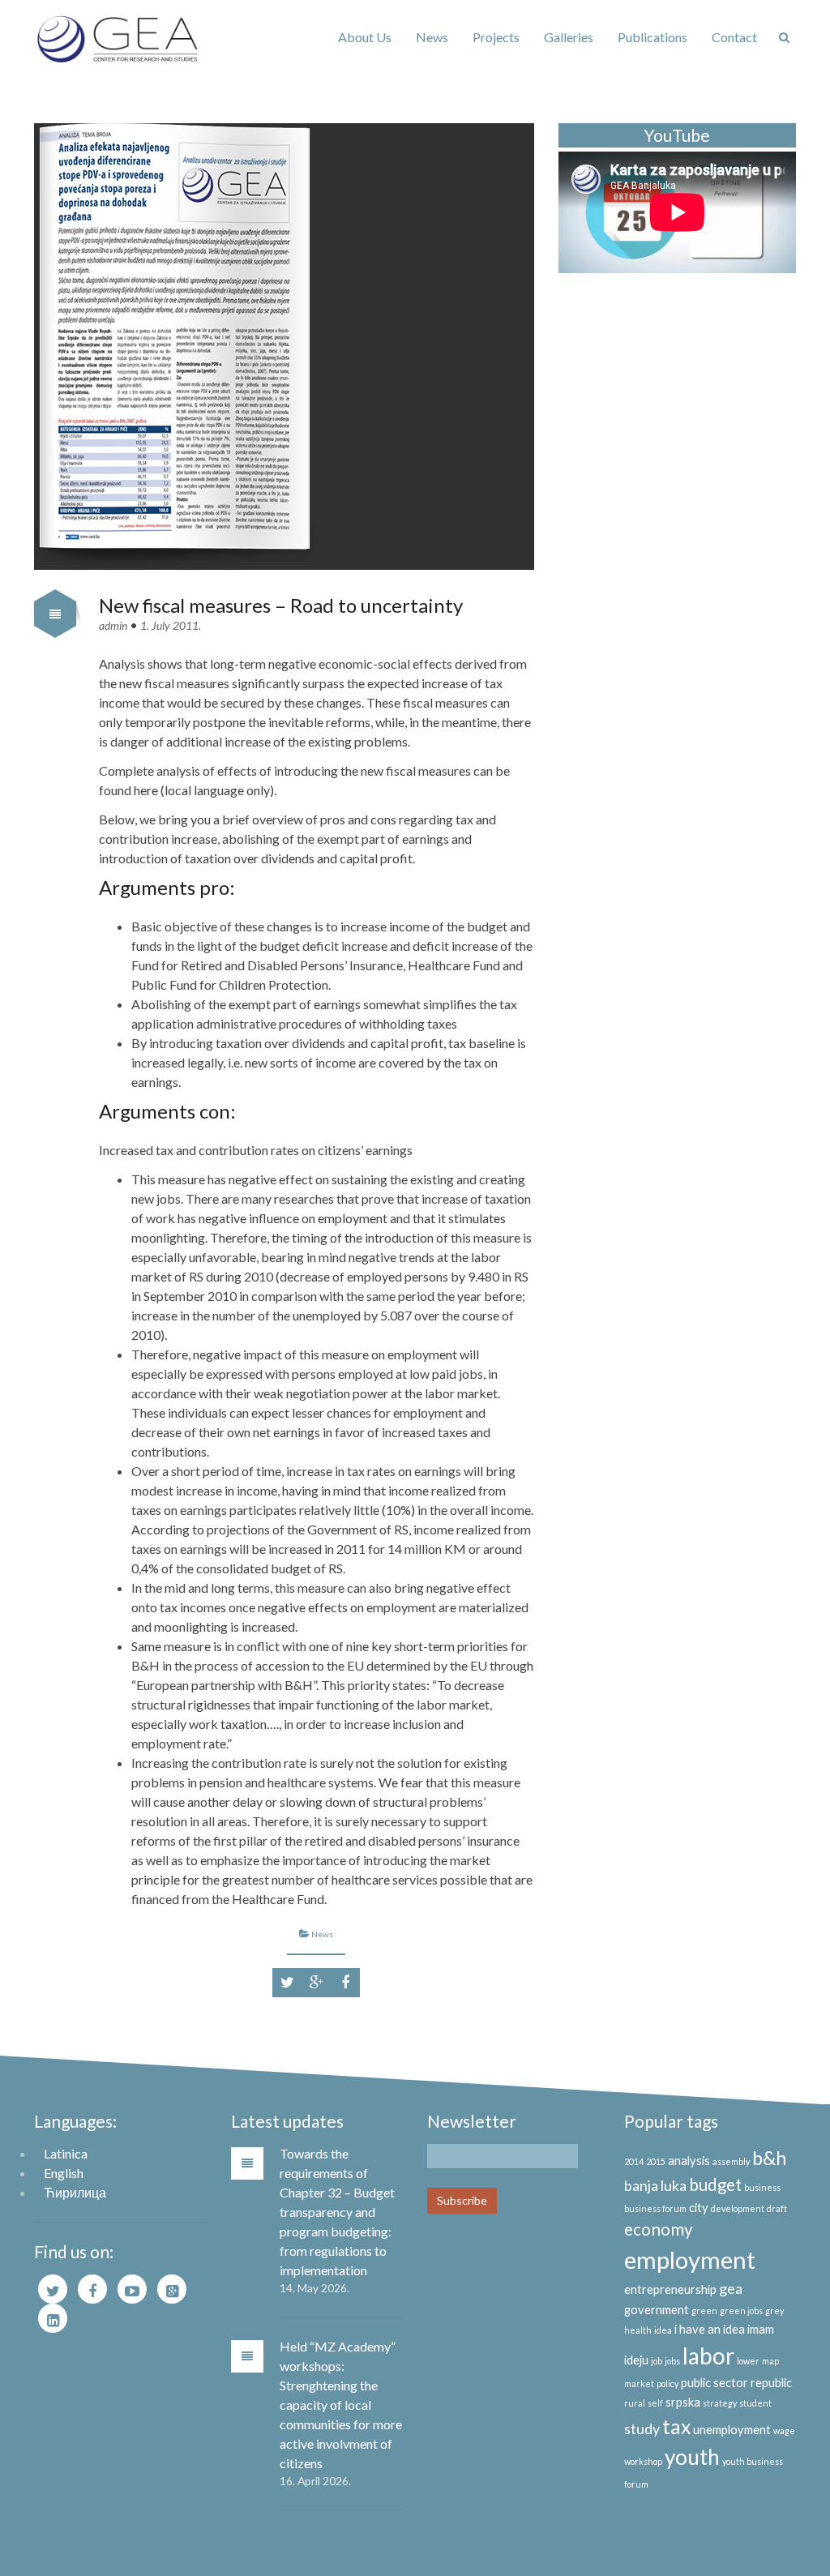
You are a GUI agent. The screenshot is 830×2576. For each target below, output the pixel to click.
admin (113, 625)
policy (667, 2383)
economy (659, 2229)
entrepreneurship (670, 2289)
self (655, 2403)
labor (708, 2356)
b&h (769, 2158)
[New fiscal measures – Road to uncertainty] (284, 347)
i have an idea (710, 2329)
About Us (365, 37)
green (704, 2311)
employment (690, 2259)
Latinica (66, 2153)
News (432, 37)
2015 (656, 2161)
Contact (734, 37)
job (657, 2361)
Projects (496, 37)
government (657, 2310)
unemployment (732, 2430)
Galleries (569, 37)
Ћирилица (75, 2192)
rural (635, 2403)
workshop (643, 2461)
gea (731, 2288)
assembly (731, 2161)
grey (774, 2311)
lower (748, 2361)
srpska (683, 2402)
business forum (655, 2208)
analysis (689, 2161)
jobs (672, 2361)
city (699, 2208)
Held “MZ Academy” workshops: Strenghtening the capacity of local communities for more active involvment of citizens (341, 2405)
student (755, 2403)
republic (771, 2383)
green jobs (741, 2311)
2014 (634, 2161)
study (642, 2428)
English (64, 2173)
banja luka (655, 2185)
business (762, 2187)
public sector (714, 2383)
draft (777, 2208)
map (770, 2361)
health (638, 2330)
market (639, 2383)
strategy (720, 2403)
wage (784, 2431)
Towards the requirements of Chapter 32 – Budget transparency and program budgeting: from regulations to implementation (337, 2212)
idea (663, 2330)
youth (692, 2457)
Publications (652, 37)
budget (715, 2184)
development (738, 2208)
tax (676, 2426)
